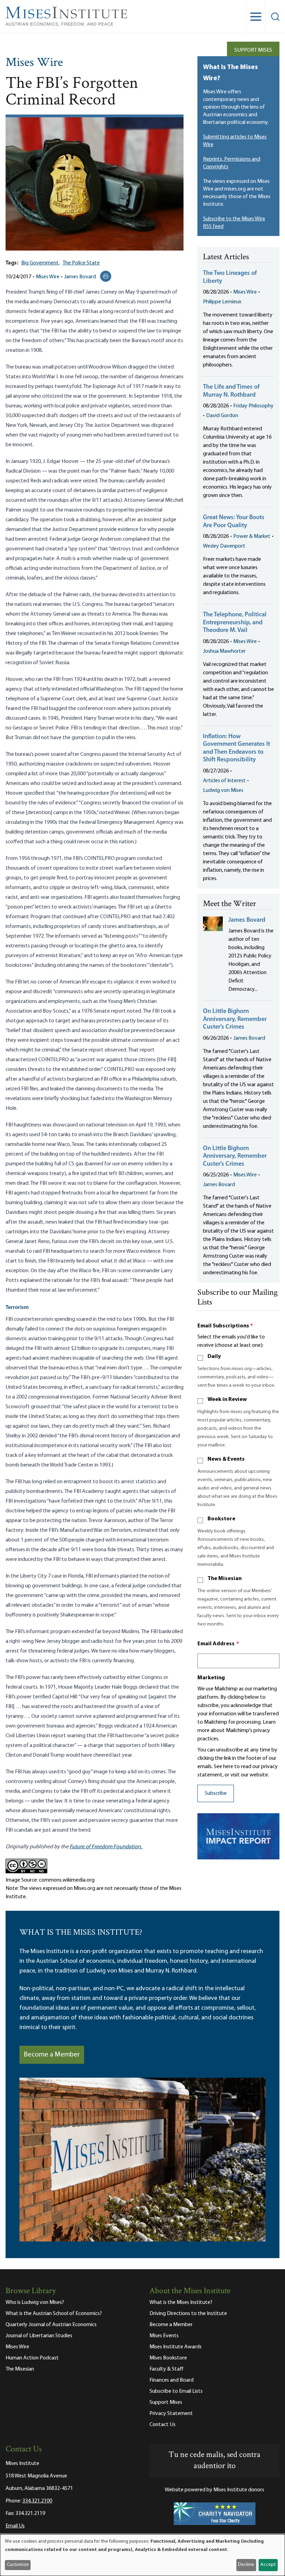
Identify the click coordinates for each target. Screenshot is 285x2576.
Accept (268, 2565)
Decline (246, 2565)
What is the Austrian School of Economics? (54, 2314)
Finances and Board (172, 2380)
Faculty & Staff (166, 2369)
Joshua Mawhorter (224, 651)
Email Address (218, 1644)
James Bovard (80, 277)
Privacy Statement (171, 2414)
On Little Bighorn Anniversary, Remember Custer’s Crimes (235, 1019)
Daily (214, 1357)
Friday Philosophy (253, 406)
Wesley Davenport (224, 546)
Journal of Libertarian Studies (39, 2336)
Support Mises (253, 50)
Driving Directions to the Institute (188, 2314)
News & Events (226, 1459)
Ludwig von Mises (223, 791)
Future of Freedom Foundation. (106, 1847)
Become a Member (52, 2055)
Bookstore (221, 1519)
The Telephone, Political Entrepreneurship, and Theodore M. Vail (235, 623)
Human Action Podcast (32, 2358)
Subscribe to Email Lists (176, 2391)
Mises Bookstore (168, 2358)
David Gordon (222, 416)
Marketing (211, 1678)
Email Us (15, 2526)
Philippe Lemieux (222, 302)
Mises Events (164, 2336)
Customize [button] (18, 2565)
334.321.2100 (37, 2501)
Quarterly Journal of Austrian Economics (51, 2325)
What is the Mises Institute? (181, 2303)
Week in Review (227, 1400)
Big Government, (40, 263)
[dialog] (142, 2555)
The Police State (81, 263)
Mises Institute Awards (176, 2347)
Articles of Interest (224, 781)
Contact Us (162, 2425)
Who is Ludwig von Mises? (35, 2303)
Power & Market (252, 537)
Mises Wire (34, 63)
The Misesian (225, 1579)
